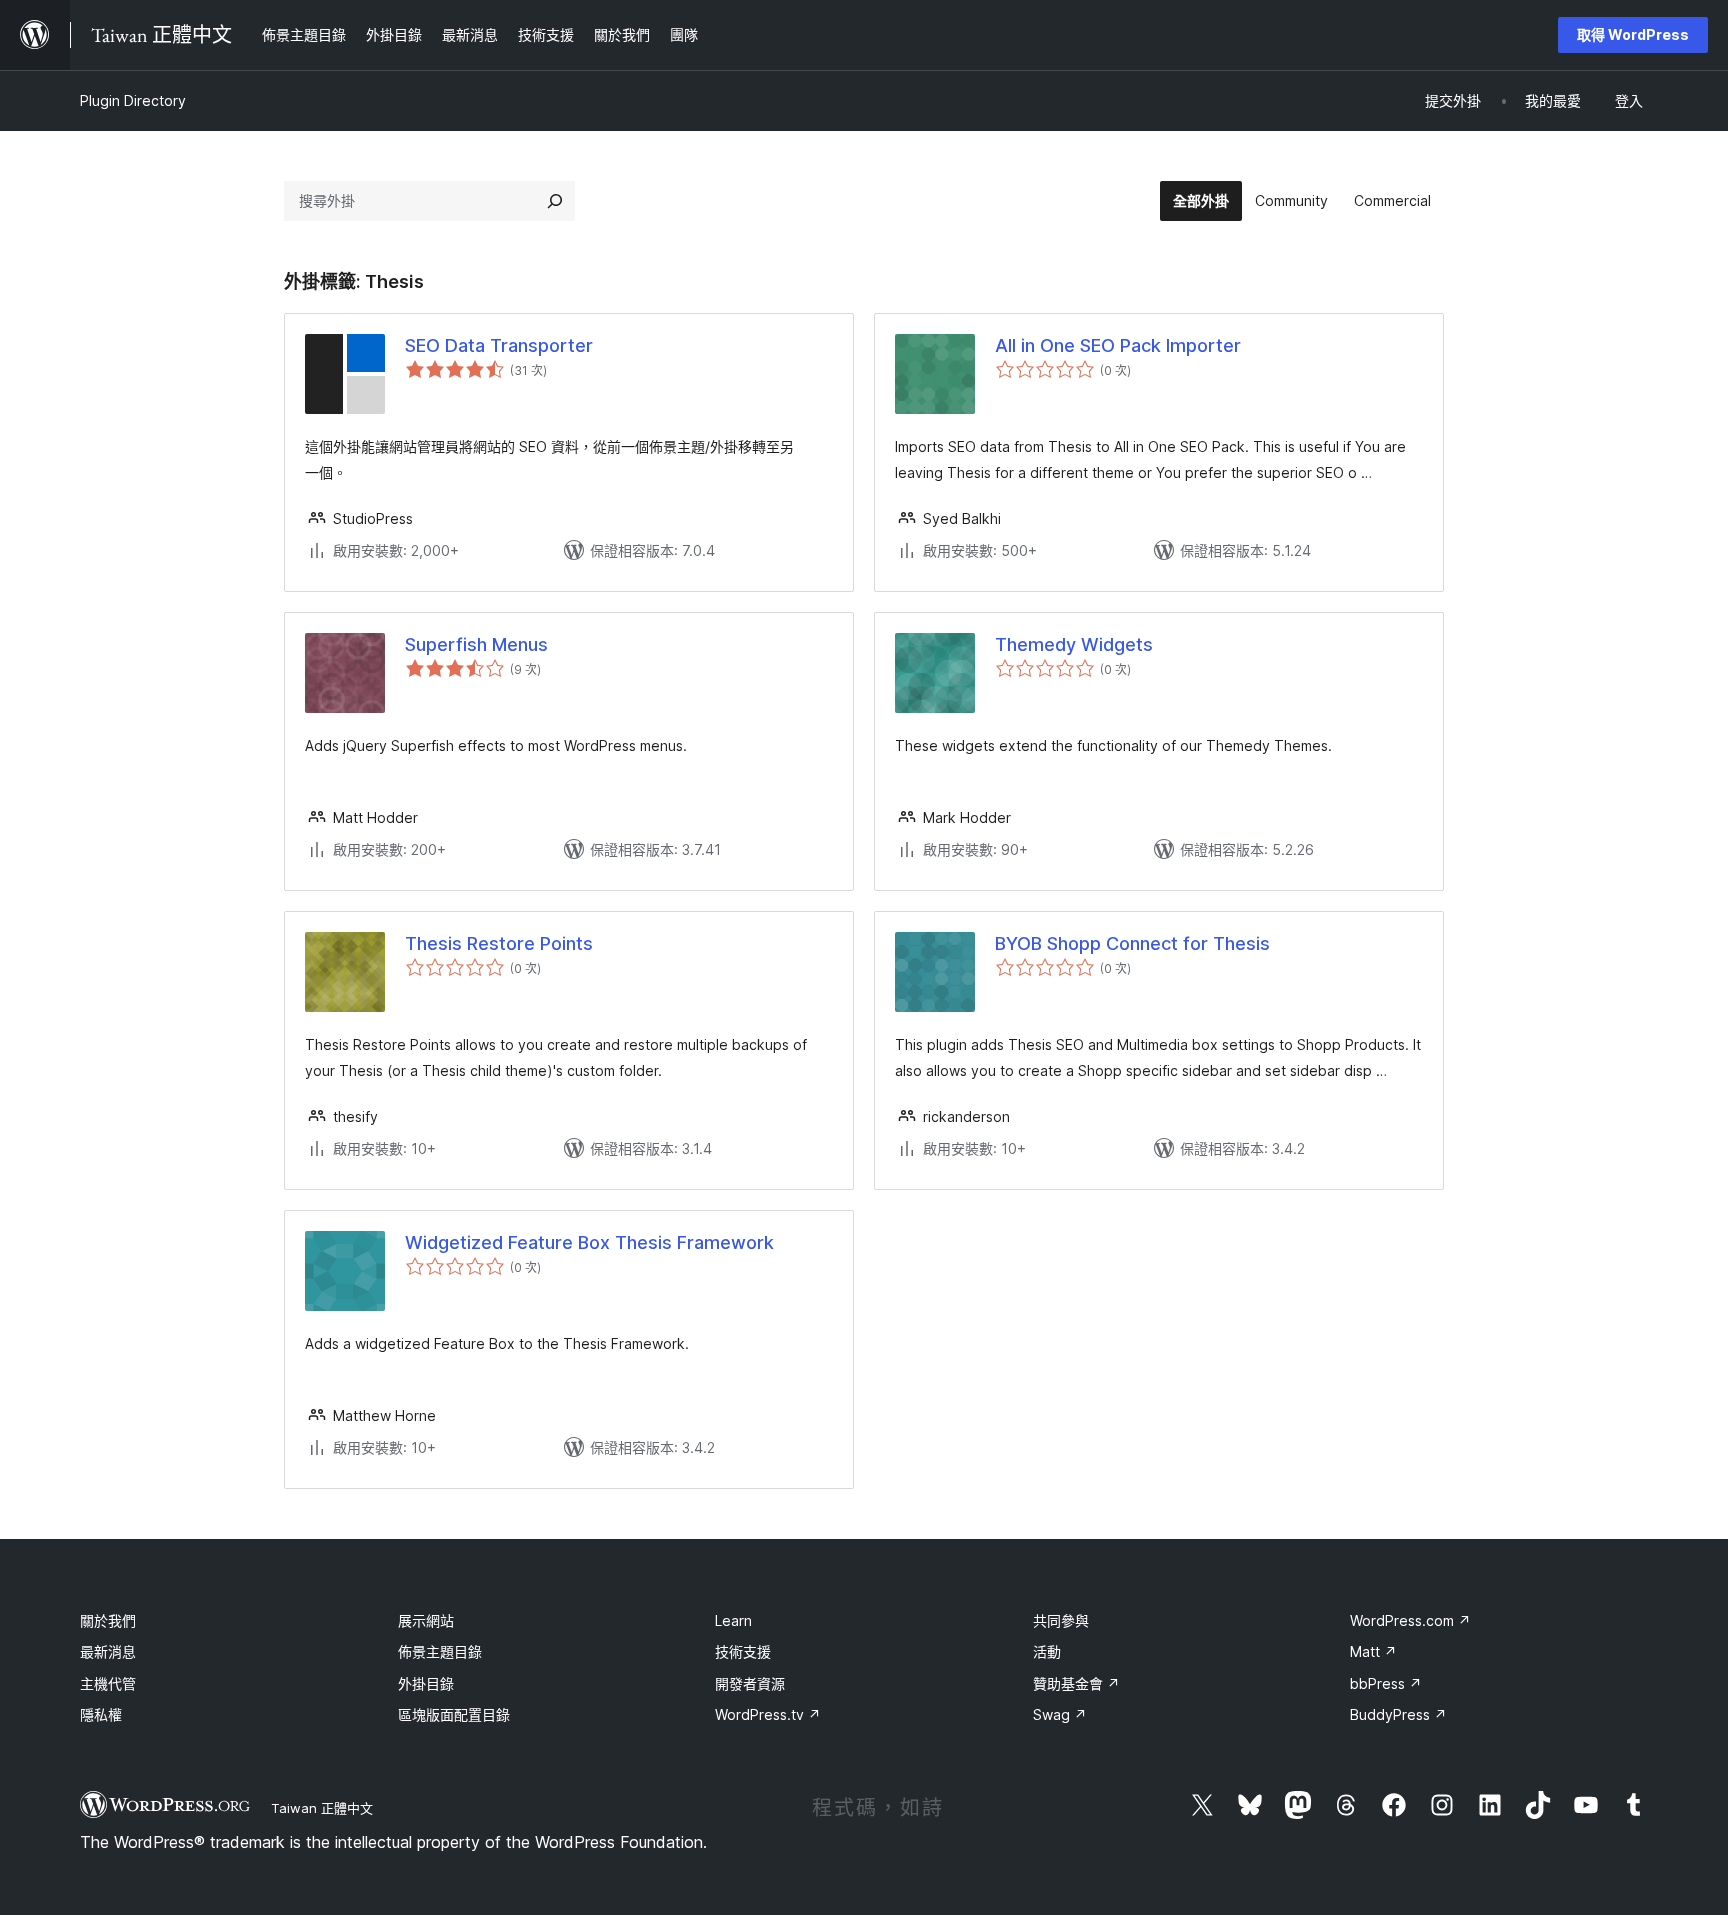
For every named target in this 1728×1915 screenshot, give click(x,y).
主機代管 (108, 1683)
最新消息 (108, 1651)
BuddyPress (1398, 1714)
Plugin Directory (133, 100)
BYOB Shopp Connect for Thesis (1132, 943)
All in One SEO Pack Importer (1118, 345)
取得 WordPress (1633, 34)
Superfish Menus (476, 644)
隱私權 (101, 1714)
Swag (1060, 1714)
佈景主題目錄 (440, 1651)
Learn (733, 1620)
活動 (1047, 1651)
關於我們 (108, 1620)
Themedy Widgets (1074, 644)
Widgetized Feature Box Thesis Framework (589, 1242)
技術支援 (743, 1651)
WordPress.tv (768, 1714)
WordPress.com (1410, 1620)
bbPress (1386, 1683)
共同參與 (1061, 1620)
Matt (1373, 1651)
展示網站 (426, 1620)
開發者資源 (750, 1683)
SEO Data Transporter (499, 345)
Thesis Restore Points (499, 943)
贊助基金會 (1076, 1683)
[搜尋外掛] (555, 201)
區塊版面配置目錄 (454, 1714)
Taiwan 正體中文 (322, 1808)
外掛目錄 (426, 1683)
